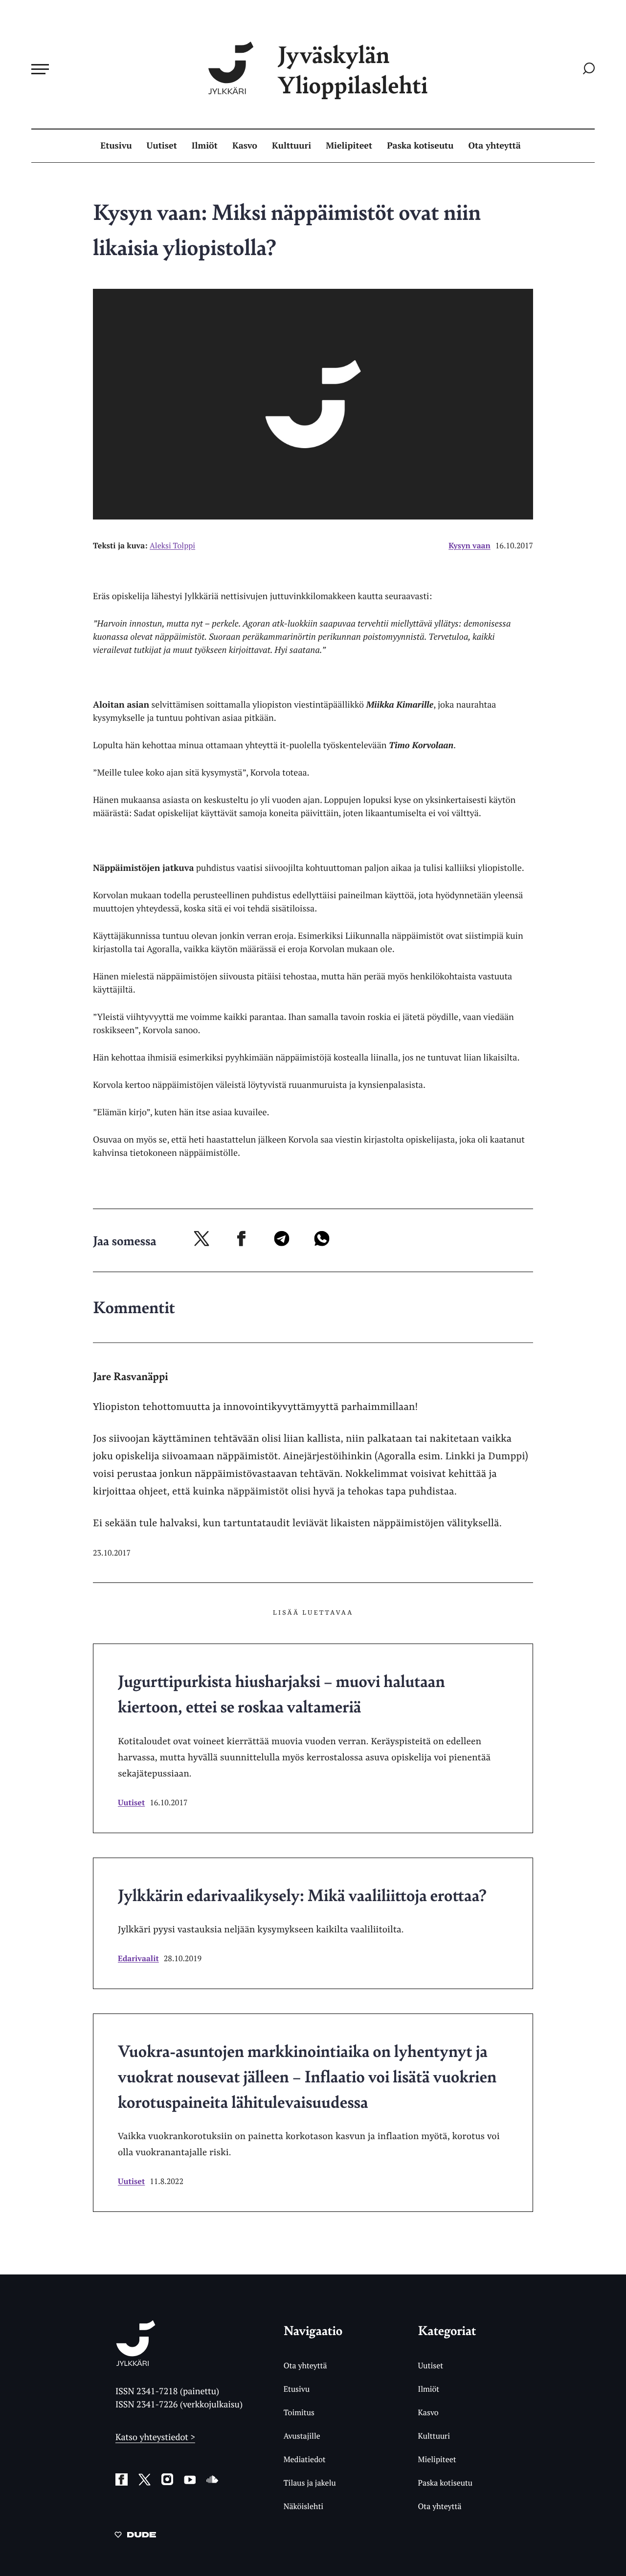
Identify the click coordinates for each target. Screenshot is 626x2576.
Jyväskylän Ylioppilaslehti (353, 69)
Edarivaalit (138, 1958)
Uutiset (162, 146)
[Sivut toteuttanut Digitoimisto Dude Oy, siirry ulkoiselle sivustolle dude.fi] (135, 2536)
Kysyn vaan (469, 545)
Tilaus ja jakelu (310, 2483)
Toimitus (299, 2412)
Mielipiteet (349, 146)
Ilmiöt (205, 146)
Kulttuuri (291, 146)
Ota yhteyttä (495, 146)
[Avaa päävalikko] (40, 69)
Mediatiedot (305, 2459)
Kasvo (245, 146)
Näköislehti (303, 2506)
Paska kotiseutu (420, 146)
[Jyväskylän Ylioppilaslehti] (136, 2362)
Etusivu (116, 146)
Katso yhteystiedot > (155, 2437)
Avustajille (302, 2436)
